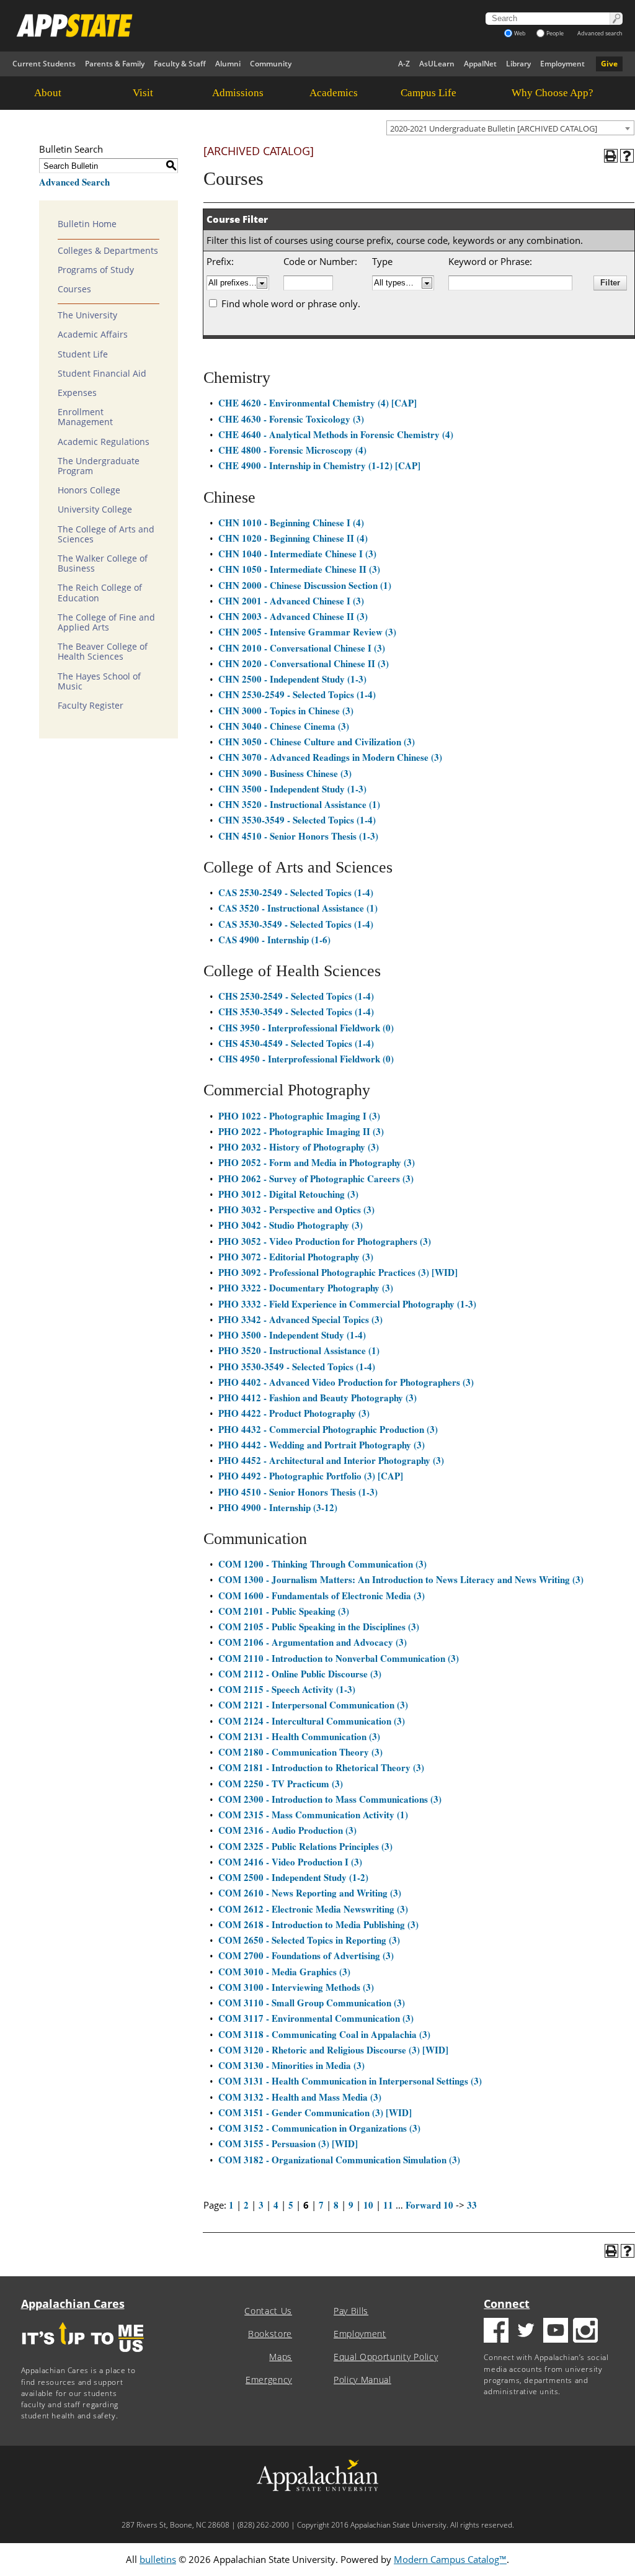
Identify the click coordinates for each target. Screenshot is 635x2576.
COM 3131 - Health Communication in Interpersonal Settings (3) (350, 2081)
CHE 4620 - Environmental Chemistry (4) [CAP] (317, 403)
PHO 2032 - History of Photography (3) (299, 1147)
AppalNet (480, 64)
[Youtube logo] (556, 2332)
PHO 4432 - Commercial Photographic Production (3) (328, 1429)
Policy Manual (362, 2380)
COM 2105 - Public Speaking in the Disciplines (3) (319, 1627)
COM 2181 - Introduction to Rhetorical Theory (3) (321, 1767)
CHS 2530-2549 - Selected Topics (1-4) (296, 996)
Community (271, 64)
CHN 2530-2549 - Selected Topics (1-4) (297, 694)
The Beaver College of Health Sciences (103, 652)
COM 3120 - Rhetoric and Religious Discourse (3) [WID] (333, 2050)
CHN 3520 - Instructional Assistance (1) (299, 804)
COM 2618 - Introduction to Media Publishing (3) (318, 1924)
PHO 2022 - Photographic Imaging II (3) (301, 1131)
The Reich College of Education (100, 593)
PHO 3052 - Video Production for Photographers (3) (325, 1241)
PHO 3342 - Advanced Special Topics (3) (300, 1319)
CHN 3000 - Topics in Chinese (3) (286, 711)
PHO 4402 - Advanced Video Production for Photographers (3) (346, 1382)
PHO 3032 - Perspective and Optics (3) (296, 1209)
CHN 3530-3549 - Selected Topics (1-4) (297, 820)
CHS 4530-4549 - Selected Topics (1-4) (296, 1043)
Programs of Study (96, 270)
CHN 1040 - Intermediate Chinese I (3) (297, 554)
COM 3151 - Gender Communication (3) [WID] (315, 2112)
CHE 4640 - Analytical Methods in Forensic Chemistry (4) (336, 434)
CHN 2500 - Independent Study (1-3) (292, 679)
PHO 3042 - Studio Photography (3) (291, 1225)
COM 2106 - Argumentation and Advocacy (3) (313, 1642)
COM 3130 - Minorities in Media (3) (291, 2065)
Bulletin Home (87, 224)
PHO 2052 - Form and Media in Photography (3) (317, 1162)
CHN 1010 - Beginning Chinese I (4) (291, 523)
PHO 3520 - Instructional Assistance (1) (299, 1350)
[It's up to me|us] (83, 2356)
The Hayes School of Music (99, 681)
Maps (281, 2357)
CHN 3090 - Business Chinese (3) (285, 773)
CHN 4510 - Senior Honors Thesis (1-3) (298, 836)
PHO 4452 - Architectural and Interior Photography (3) (331, 1460)
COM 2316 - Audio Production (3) (287, 1830)
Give (609, 64)
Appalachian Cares (73, 2304)
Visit (143, 93)
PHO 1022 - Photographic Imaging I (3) (299, 1116)
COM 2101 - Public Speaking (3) (284, 1611)
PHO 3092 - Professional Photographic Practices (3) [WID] (338, 1272)
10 (368, 2205)
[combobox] (510, 128)
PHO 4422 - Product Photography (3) (294, 1413)
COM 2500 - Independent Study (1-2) (293, 1877)
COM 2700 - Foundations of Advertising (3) (306, 1955)
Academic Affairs (93, 334)
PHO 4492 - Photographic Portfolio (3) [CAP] (311, 1476)
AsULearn (437, 64)
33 (472, 2205)
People (555, 33)
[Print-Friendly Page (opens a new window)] (611, 156)
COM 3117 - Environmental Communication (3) (316, 2018)
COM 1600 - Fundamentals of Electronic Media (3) (322, 1595)
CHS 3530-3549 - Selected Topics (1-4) (296, 1012)
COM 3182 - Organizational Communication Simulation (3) (339, 2160)
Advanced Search (74, 182)
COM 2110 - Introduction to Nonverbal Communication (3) (339, 1658)
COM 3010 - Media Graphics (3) (284, 1972)
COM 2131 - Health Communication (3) (299, 1736)
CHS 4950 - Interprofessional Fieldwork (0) (306, 1059)
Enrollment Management (85, 417)
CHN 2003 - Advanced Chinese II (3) (293, 616)
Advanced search (600, 33)
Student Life (83, 354)
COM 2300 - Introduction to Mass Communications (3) (330, 1799)
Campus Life (429, 93)
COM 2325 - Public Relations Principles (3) (305, 1846)
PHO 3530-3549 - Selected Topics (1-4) (297, 1367)
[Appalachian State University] (222, 25)
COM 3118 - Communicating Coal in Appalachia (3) (324, 2034)
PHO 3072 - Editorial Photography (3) (296, 1257)
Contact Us (268, 2311)
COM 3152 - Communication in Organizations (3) (319, 2128)
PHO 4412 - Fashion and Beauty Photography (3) (317, 1398)
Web (520, 33)
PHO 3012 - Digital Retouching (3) (288, 1194)
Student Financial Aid (102, 374)
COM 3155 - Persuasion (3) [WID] (288, 2143)
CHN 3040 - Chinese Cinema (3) (284, 726)
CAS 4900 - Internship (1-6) (274, 940)
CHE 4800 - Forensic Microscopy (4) (292, 450)
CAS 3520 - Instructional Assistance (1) (298, 908)
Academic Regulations (104, 442)
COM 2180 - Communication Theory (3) (300, 1752)
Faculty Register (91, 706)
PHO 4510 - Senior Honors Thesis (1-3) (298, 1492)
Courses (74, 289)
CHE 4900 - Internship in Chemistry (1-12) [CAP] (319, 465)
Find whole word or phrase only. (291, 303)
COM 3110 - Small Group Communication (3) (312, 2003)
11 (388, 2205)
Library (518, 64)
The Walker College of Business (103, 563)
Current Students (44, 64)
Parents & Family (115, 64)
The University (87, 315)
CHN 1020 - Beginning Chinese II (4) (293, 538)
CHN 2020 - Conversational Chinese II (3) (304, 663)
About (48, 93)
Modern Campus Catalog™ (450, 2559)
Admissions (238, 93)
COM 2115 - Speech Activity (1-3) (287, 1689)
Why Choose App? (553, 93)
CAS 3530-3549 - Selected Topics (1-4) (296, 924)
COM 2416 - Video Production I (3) (290, 1862)
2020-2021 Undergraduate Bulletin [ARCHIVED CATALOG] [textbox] (494, 128)
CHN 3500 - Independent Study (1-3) (292, 789)
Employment (562, 64)
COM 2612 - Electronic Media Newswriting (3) (313, 1909)
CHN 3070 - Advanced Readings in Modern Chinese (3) (330, 757)
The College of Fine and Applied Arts (106, 622)
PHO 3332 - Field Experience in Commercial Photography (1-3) (347, 1304)
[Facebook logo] (496, 2332)
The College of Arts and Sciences (106, 534)
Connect (507, 2304)
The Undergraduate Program (99, 466)
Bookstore (270, 2334)
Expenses (77, 393)
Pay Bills (351, 2311)
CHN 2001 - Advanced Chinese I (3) (291, 601)
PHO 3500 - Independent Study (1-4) (292, 1335)
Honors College (89, 490)
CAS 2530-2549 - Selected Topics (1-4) (296, 892)
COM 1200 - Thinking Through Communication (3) (322, 1564)
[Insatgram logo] (585, 2332)
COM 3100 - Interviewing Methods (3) (296, 1987)
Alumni (228, 64)
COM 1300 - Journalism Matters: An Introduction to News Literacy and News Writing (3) (401, 1579)
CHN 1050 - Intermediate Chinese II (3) (299, 569)
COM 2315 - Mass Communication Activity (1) (313, 1815)
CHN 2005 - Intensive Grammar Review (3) (307, 632)
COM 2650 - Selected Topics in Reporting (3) (309, 1940)
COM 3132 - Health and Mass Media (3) (300, 2097)
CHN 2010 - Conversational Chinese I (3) (302, 648)
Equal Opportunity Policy (386, 2357)
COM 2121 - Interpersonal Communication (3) (313, 1705)
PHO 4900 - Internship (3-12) (278, 1507)
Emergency (269, 2380)
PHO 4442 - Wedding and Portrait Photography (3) (322, 1445)
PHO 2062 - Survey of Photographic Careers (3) (316, 1178)
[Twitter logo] (526, 2332)
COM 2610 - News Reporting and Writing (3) (310, 1893)
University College (95, 509)
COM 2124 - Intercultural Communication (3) (312, 1721)
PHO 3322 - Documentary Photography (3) (306, 1288)
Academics (334, 93)
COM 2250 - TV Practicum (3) (281, 1784)
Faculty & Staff (180, 64)
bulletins (158, 2559)
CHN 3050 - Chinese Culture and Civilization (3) (317, 742)
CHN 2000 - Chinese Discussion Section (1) (305, 585)
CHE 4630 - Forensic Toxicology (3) (291, 419)
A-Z (404, 64)
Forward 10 (429, 2205)
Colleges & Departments (108, 251)
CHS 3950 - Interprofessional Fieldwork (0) (306, 1028)
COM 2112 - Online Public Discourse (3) (300, 1674)
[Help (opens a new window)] (627, 156)
